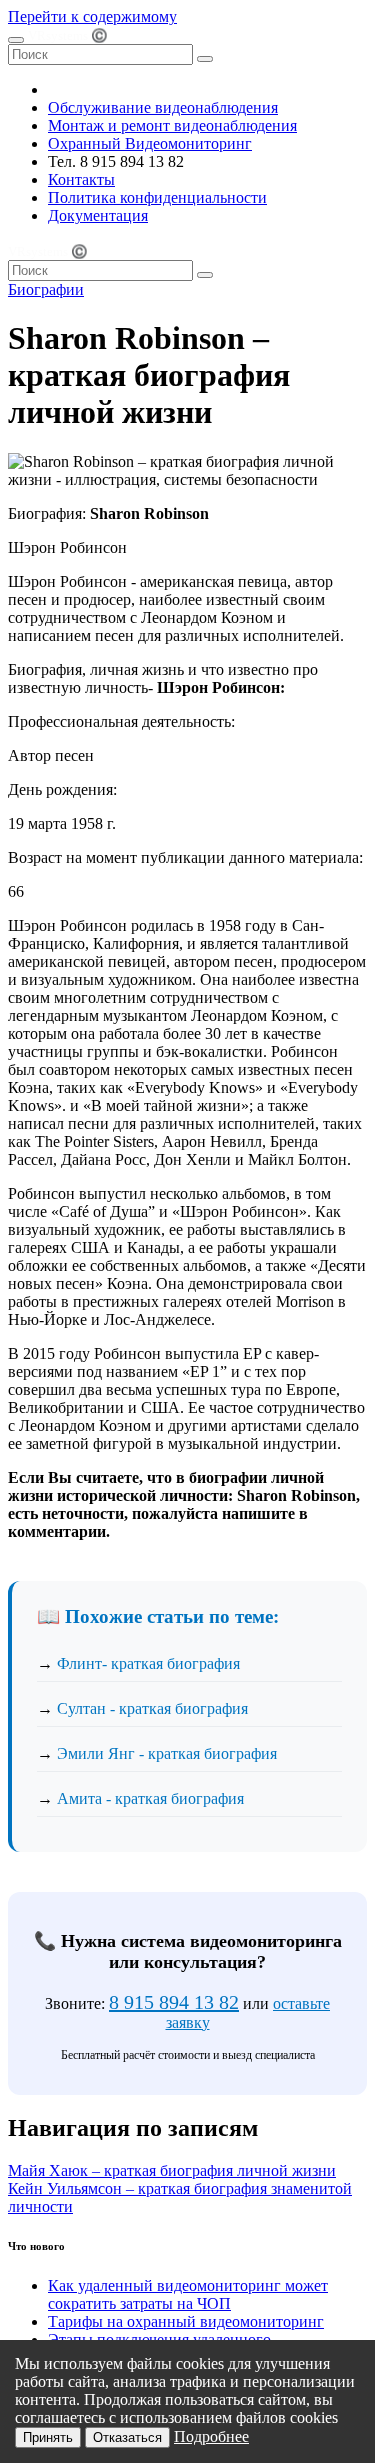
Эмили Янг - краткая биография (167, 1753)
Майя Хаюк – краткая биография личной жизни (172, 2170)
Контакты (81, 179)
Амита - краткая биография (150, 1798)
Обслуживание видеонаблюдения (163, 107)
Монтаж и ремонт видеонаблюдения (172, 125)
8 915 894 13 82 (174, 2002)
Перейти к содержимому (92, 16)
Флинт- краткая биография (148, 1663)
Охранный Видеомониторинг (150, 143)
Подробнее (211, 2436)
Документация (98, 215)
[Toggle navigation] (16, 40)
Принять (48, 2437)
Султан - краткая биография (152, 1708)
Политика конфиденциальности (157, 197)
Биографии (46, 289)
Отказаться (127, 2437)
